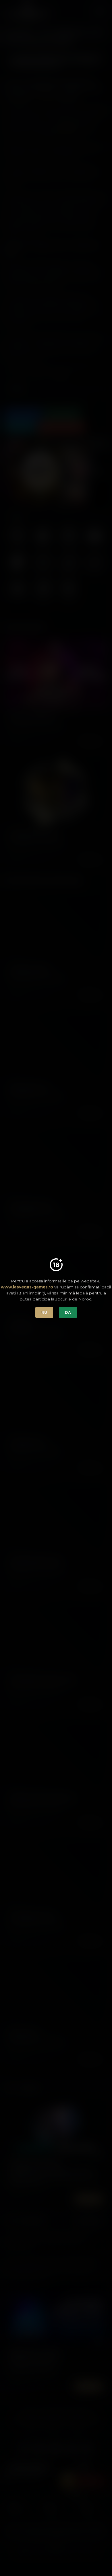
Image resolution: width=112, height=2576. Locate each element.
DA (68, 1312)
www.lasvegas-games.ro (27, 1287)
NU (44, 1312)
